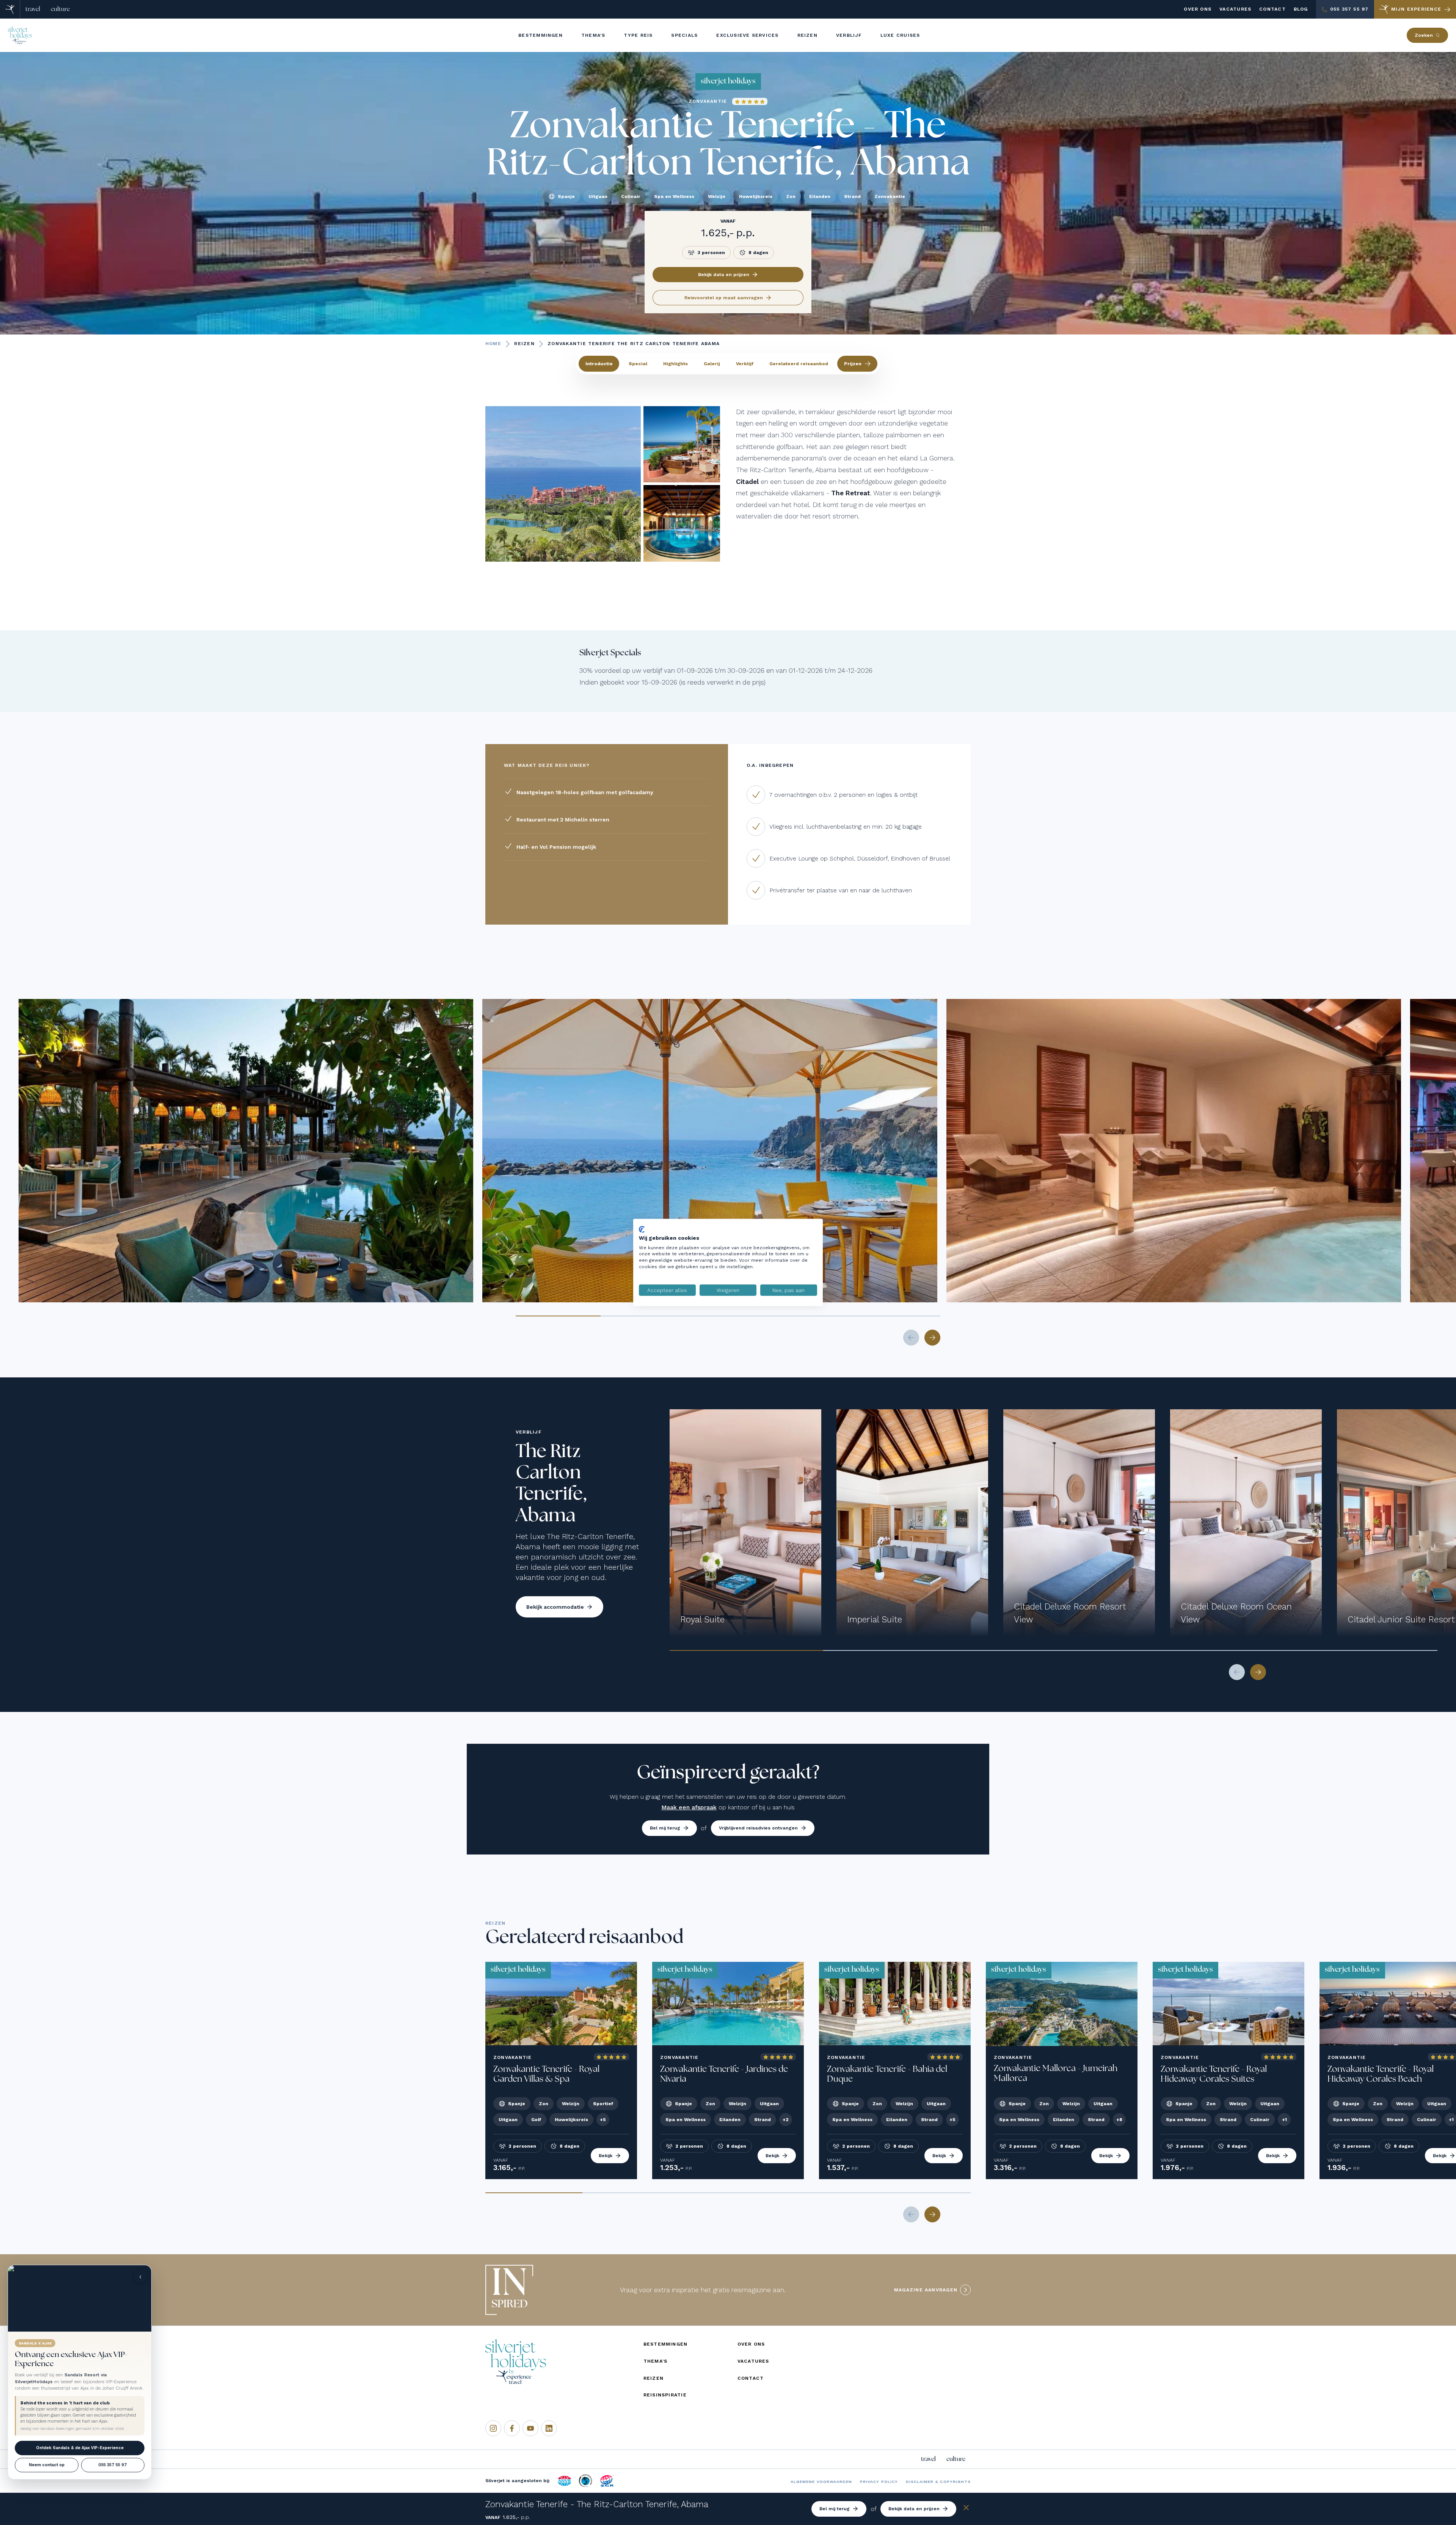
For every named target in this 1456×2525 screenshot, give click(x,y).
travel (33, 9)
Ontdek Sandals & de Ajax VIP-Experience (80, 2448)
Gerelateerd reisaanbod (799, 364)
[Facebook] (512, 2428)
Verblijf (745, 364)
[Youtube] (530, 2428)
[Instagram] (493, 2428)
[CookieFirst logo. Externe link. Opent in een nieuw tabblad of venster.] (642, 1230)
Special (638, 364)
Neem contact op (47, 2465)
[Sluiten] (966, 2509)
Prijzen (853, 364)
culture (60, 9)
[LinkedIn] (549, 2428)
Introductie (599, 364)
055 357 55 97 (113, 2465)
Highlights (675, 364)
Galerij (712, 364)
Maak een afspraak (689, 1807)
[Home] (10, 9)
